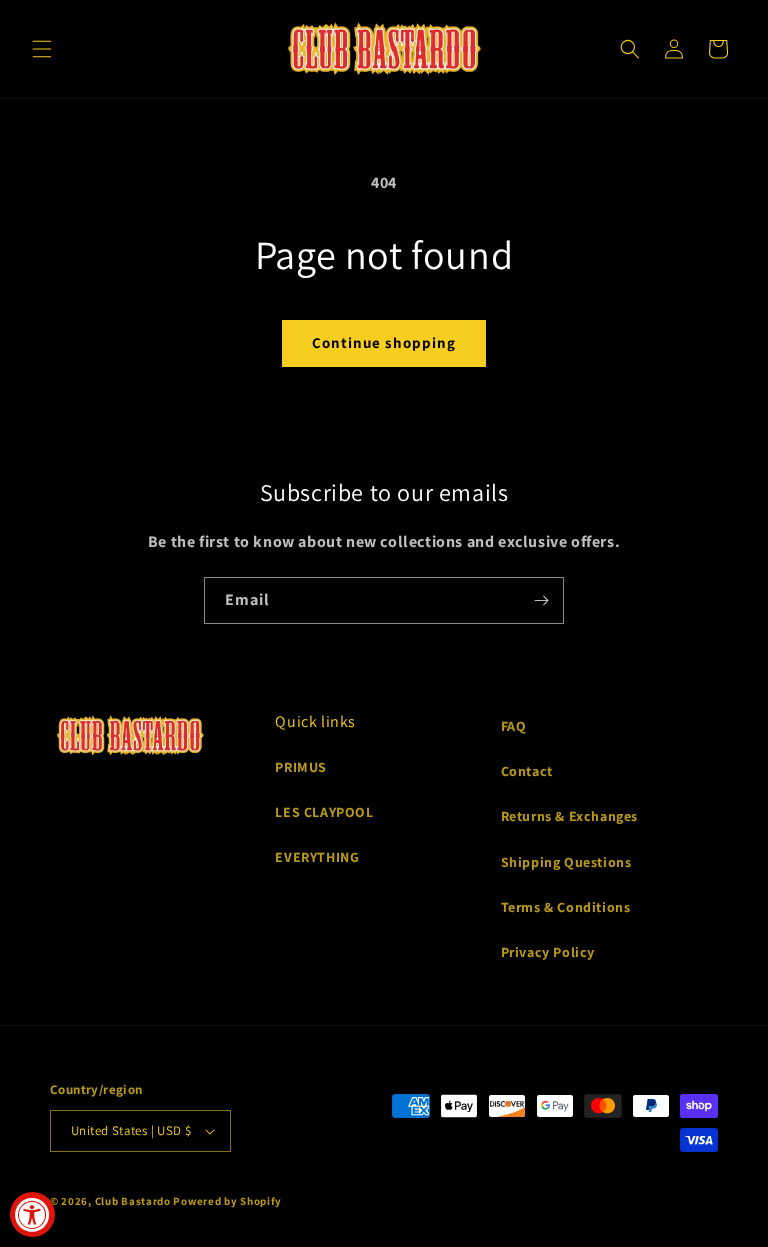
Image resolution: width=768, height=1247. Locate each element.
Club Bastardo (133, 1201)
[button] (42, 49)
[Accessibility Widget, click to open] (32, 1214)
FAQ (514, 726)
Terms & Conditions (566, 907)
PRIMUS (301, 767)
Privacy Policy (548, 952)
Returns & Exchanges (569, 816)
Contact (527, 771)
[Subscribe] (541, 600)
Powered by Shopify (227, 1201)
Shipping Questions (566, 862)
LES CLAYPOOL (324, 812)
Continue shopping (384, 342)
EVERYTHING (317, 857)
